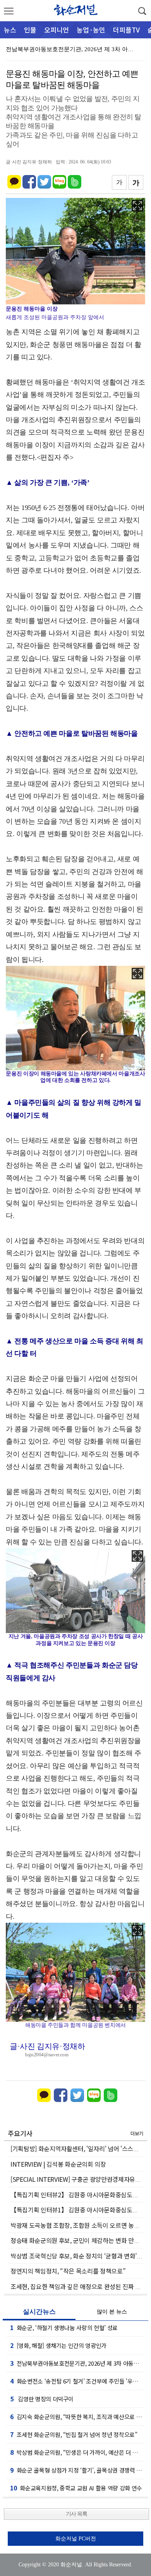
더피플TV (126, 30)
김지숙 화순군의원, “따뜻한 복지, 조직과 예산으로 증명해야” (77, 2416)
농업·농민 (91, 30)
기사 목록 (76, 2514)
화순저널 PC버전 (76, 2539)
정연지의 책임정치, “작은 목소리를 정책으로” (68, 2271)
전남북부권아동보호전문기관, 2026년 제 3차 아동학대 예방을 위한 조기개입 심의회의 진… (77, 2363)
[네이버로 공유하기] (59, 178)
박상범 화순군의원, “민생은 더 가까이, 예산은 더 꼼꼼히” (77, 2452)
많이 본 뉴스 (112, 2312)
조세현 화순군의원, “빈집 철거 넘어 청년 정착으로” (74, 2434)
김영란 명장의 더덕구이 (42, 2399)
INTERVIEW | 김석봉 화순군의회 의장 (58, 2164)
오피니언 (57, 30)
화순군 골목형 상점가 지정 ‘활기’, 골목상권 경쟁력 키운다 (77, 2470)
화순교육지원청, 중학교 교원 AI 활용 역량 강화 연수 (76, 2488)
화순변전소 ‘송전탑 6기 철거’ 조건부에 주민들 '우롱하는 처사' (77, 2381)
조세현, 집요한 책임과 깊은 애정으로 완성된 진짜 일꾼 (79, 2286)
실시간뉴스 (39, 2312)
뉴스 (10, 30)
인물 (30, 30)
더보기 (137, 2133)
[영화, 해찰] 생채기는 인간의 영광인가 (58, 2345)
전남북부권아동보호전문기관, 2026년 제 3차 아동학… (75, 49)
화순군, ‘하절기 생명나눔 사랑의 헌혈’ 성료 (64, 2327)
